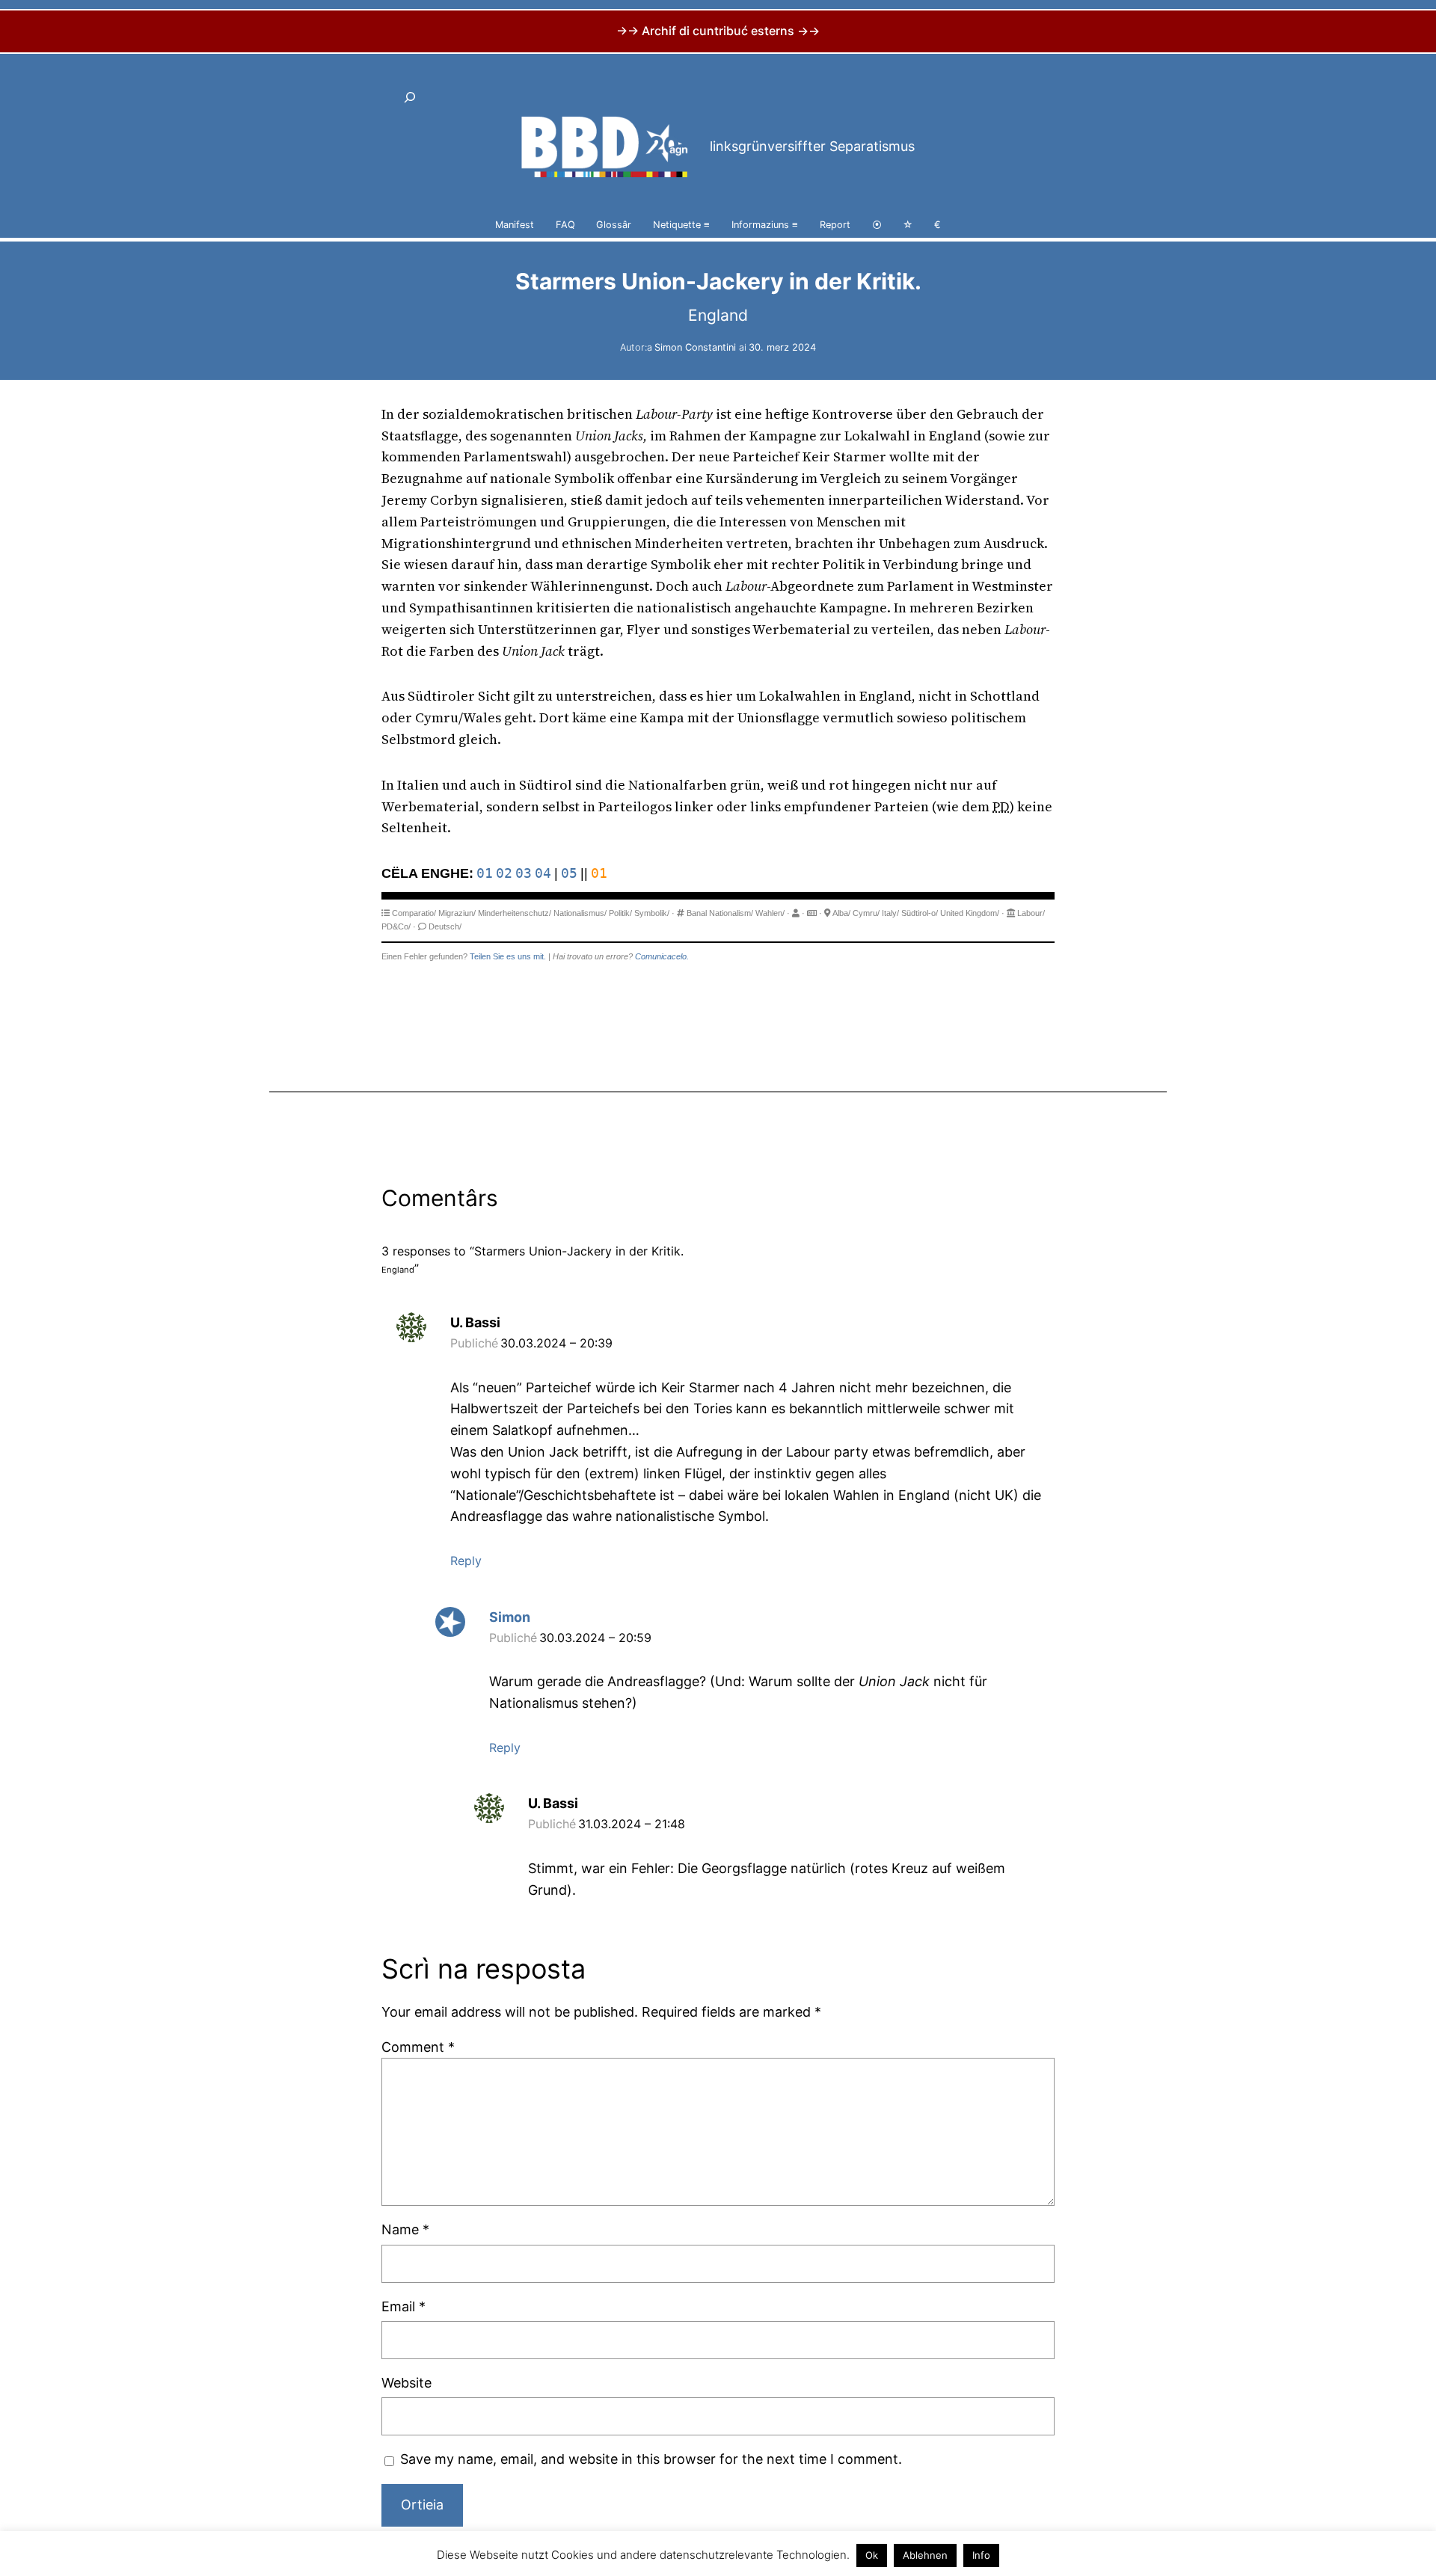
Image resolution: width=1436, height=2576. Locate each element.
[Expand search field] (410, 97)
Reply (466, 1561)
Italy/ (890, 913)
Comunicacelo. (662, 956)
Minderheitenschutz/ (515, 913)
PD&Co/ (396, 926)
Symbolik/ (652, 913)
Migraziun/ (457, 913)
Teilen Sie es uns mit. (508, 956)
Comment (418, 2047)
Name (405, 2229)
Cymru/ (866, 913)
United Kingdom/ (970, 913)
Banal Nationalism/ (720, 913)
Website (406, 2383)
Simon (510, 1617)
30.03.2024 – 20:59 (595, 1638)
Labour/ (1031, 913)
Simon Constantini (695, 347)
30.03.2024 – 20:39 (556, 1343)
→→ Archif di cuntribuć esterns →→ (718, 31)
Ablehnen (925, 2555)
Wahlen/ (770, 913)
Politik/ (620, 913)
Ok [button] (872, 2555)
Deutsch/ (445, 926)
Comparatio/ (414, 913)
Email (404, 2306)
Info (981, 2555)
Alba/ (841, 913)
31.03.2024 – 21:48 (632, 1824)
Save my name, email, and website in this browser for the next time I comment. (651, 2459)
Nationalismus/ (580, 913)
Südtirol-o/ (920, 913)
